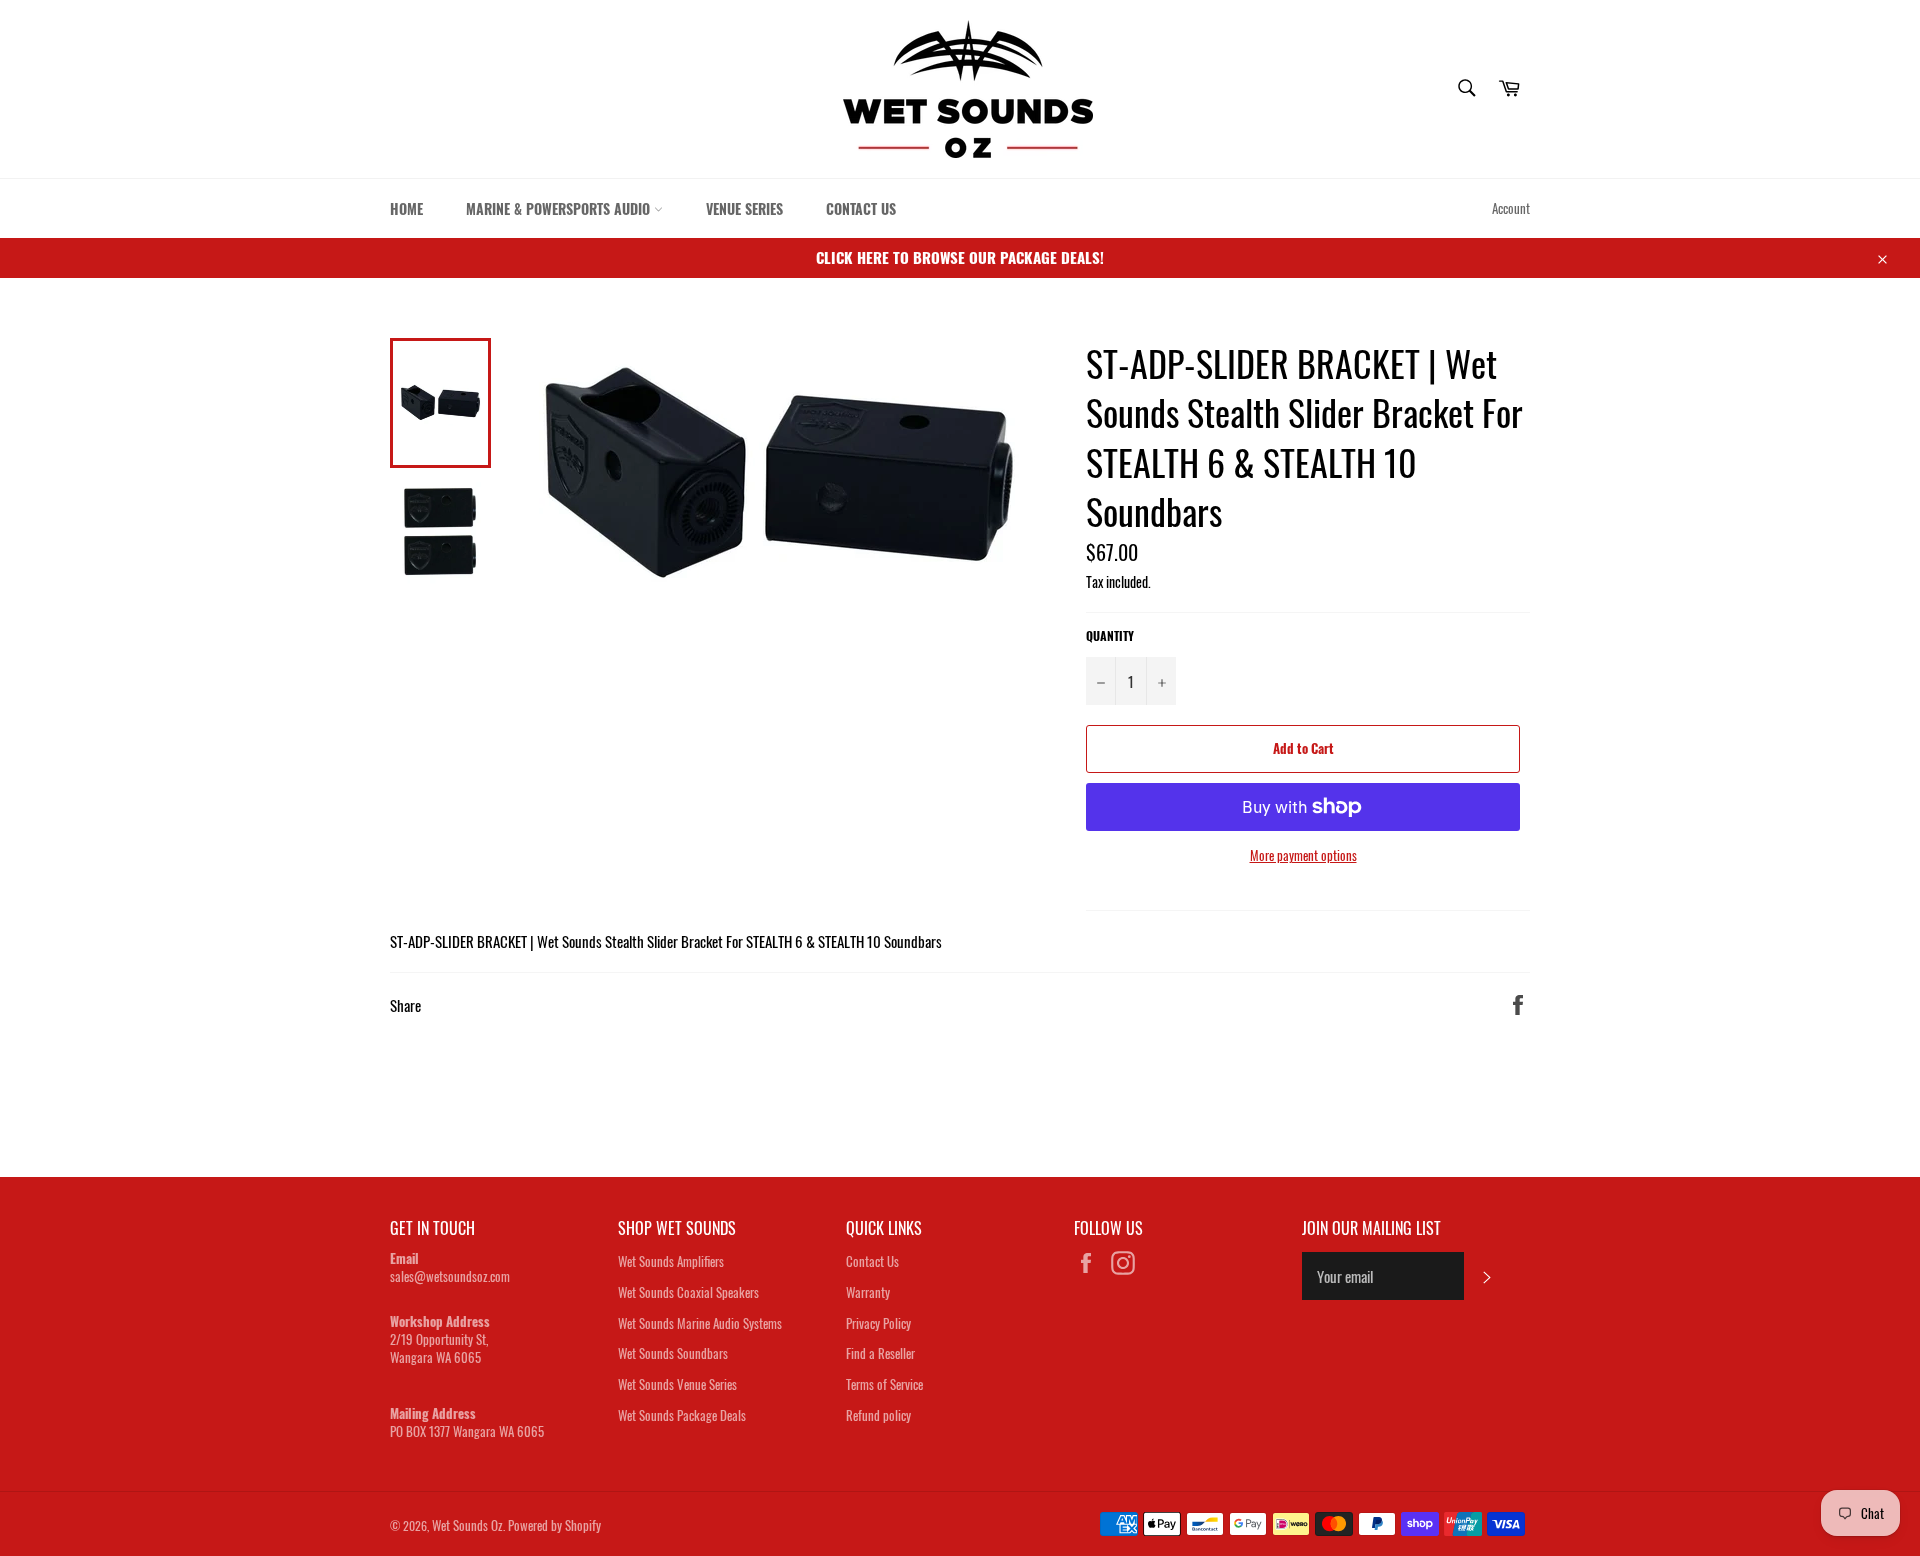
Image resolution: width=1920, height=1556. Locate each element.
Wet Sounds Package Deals (682, 1415)
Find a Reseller (880, 1353)
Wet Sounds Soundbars (673, 1353)
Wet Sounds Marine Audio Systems (700, 1323)
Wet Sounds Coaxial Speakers (688, 1292)
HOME (406, 208)
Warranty (868, 1292)
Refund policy (878, 1415)
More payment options (1303, 856)
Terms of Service (884, 1384)
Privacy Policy (878, 1323)
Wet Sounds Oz (467, 1525)
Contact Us (872, 1261)
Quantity (1110, 636)
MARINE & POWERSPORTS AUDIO (560, 208)
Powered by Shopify (554, 1525)
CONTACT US (861, 208)
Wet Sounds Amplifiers (671, 1261)
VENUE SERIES (744, 208)
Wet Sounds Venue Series (677, 1384)
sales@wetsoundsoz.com (450, 1276)
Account (1511, 208)
